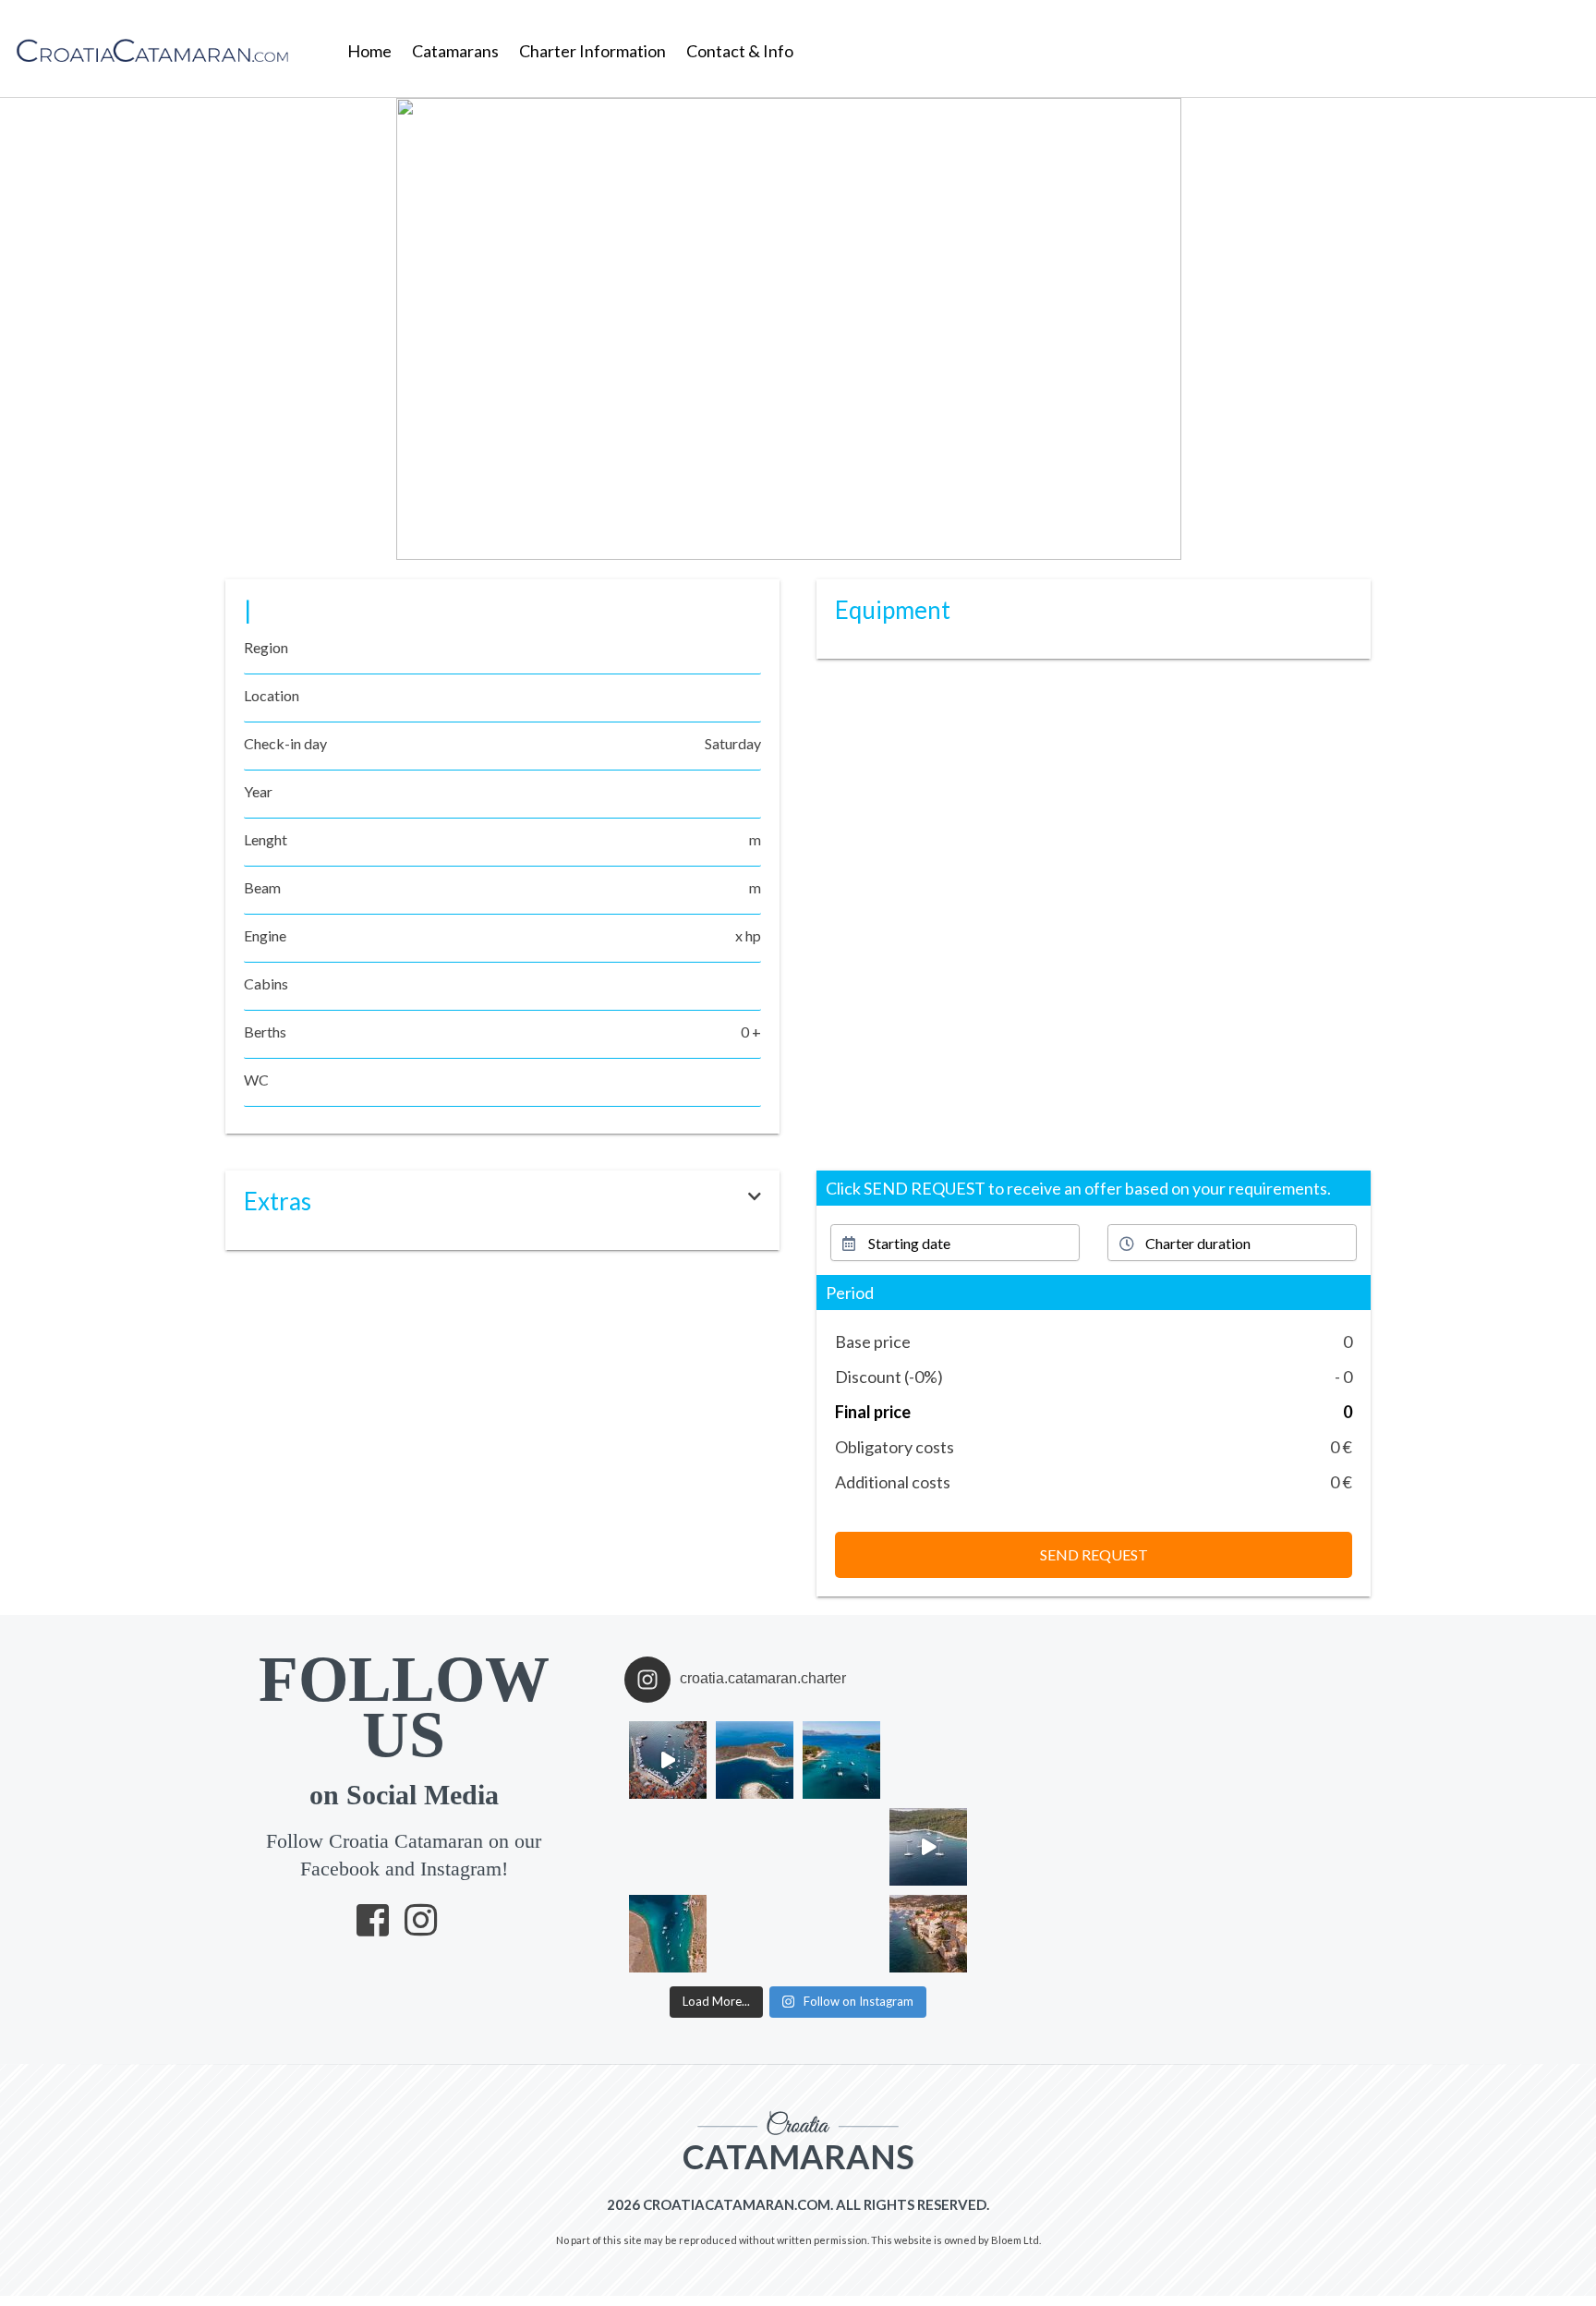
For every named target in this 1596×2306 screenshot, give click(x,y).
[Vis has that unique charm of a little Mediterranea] (928, 1934)
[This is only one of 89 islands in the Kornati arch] (755, 1847)
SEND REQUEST (1094, 1554)
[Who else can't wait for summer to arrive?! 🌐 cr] (928, 1847)
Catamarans (455, 51)
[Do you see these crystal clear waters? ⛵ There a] (841, 1934)
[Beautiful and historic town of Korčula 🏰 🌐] (928, 1760)
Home (369, 51)
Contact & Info (740, 51)
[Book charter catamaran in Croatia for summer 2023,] (841, 1760)
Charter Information (592, 51)
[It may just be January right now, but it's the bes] (668, 1847)
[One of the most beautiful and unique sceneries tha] (668, 1934)
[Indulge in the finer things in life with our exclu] (668, 1760)
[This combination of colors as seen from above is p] (841, 1847)
